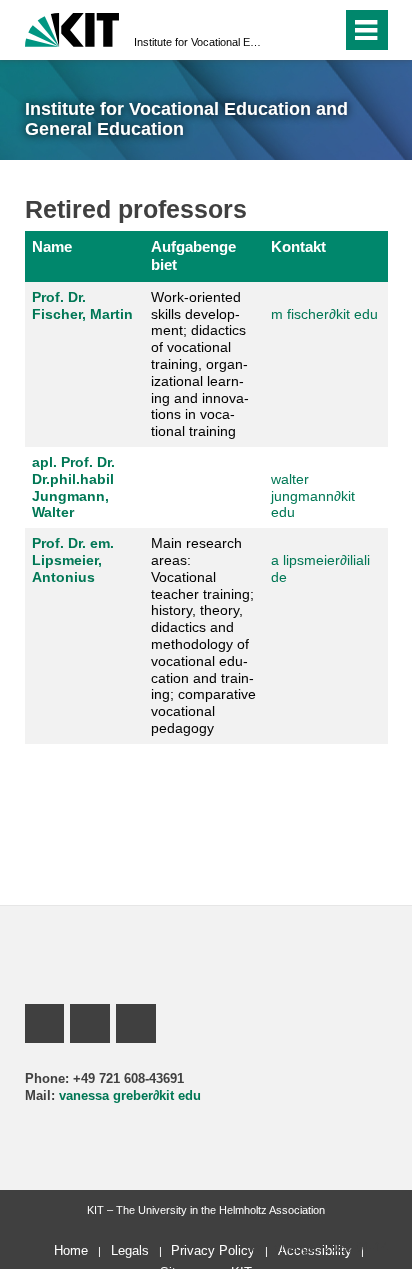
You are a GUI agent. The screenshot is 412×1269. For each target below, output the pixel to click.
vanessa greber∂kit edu (130, 1096)
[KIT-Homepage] (72, 27)
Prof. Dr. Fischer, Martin (82, 305)
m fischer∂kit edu (324, 314)
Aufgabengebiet (193, 255)
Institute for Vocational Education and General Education (200, 42)
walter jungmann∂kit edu (313, 496)
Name (52, 246)
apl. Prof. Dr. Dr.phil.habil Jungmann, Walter (73, 487)
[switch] (290, 30)
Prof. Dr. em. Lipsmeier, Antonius (73, 560)
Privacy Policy (213, 1250)
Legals (130, 1250)
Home (71, 1250)
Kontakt (298, 246)
